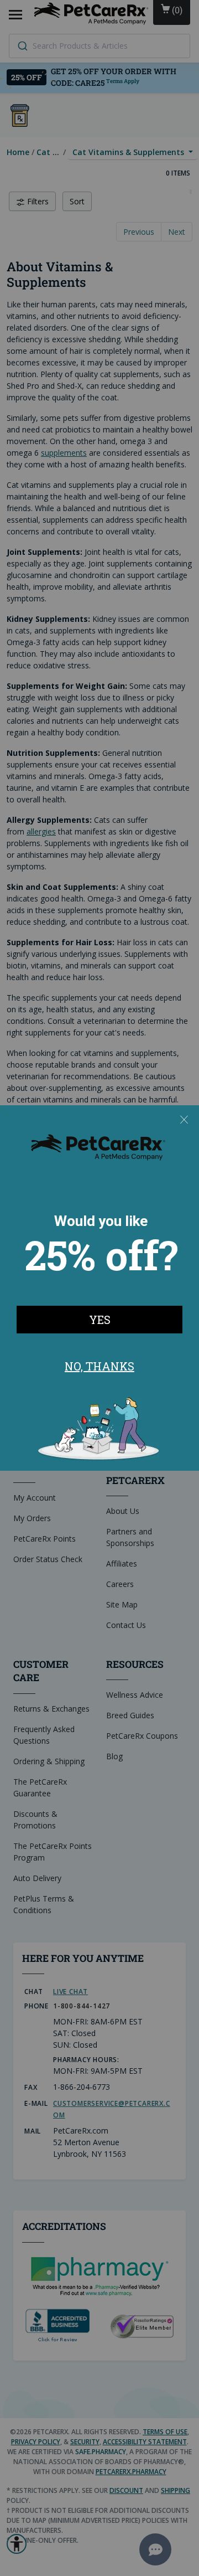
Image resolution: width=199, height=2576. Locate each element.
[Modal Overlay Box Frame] (99, 1288)
